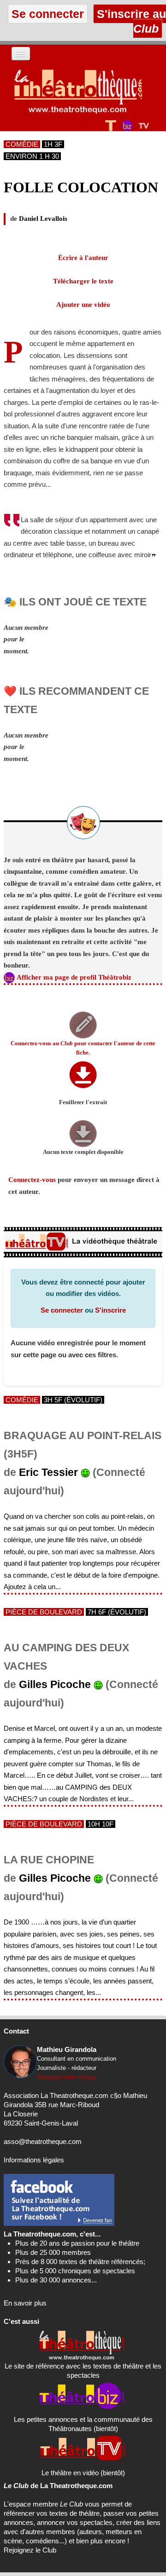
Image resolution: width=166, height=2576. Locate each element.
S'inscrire (110, 1310)
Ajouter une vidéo (83, 305)
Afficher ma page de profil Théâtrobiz (74, 977)
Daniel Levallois (43, 219)
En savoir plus (25, 2303)
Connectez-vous (32, 1180)
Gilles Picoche (55, 1685)
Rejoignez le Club (30, 2550)
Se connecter (62, 1310)
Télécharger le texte (83, 281)
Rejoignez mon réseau (67, 2077)
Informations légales (34, 2160)
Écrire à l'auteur (83, 258)
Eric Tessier (48, 1472)
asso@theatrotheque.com (43, 2141)
